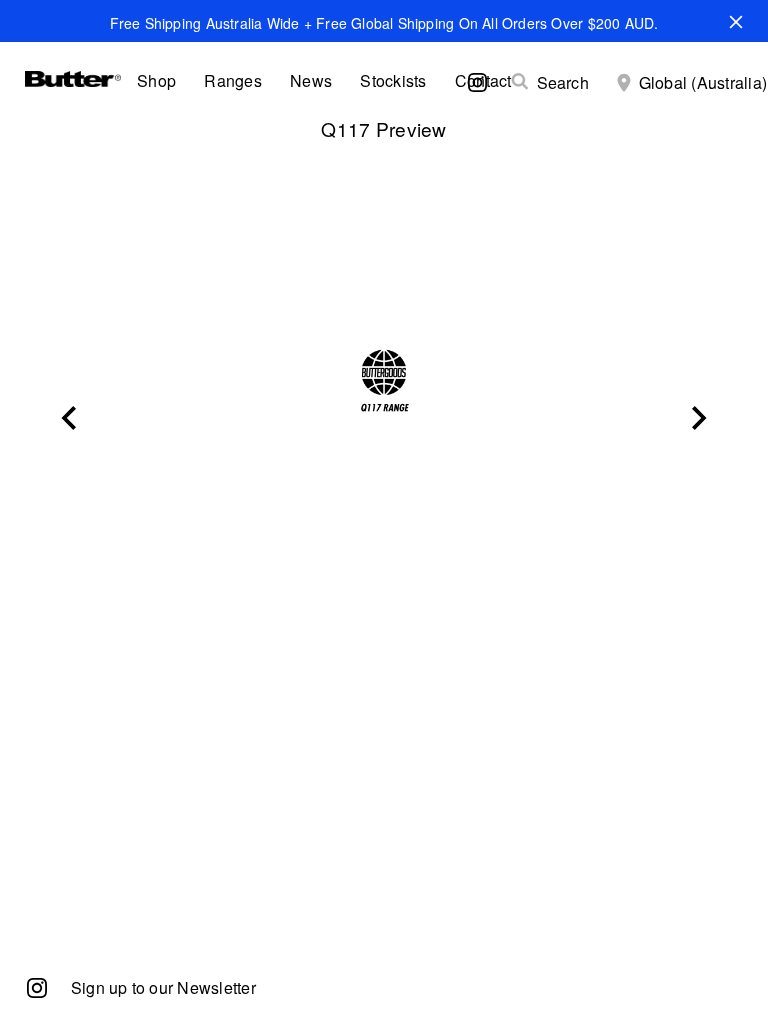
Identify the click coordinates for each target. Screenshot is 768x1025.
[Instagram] (37, 986)
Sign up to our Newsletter (163, 987)
